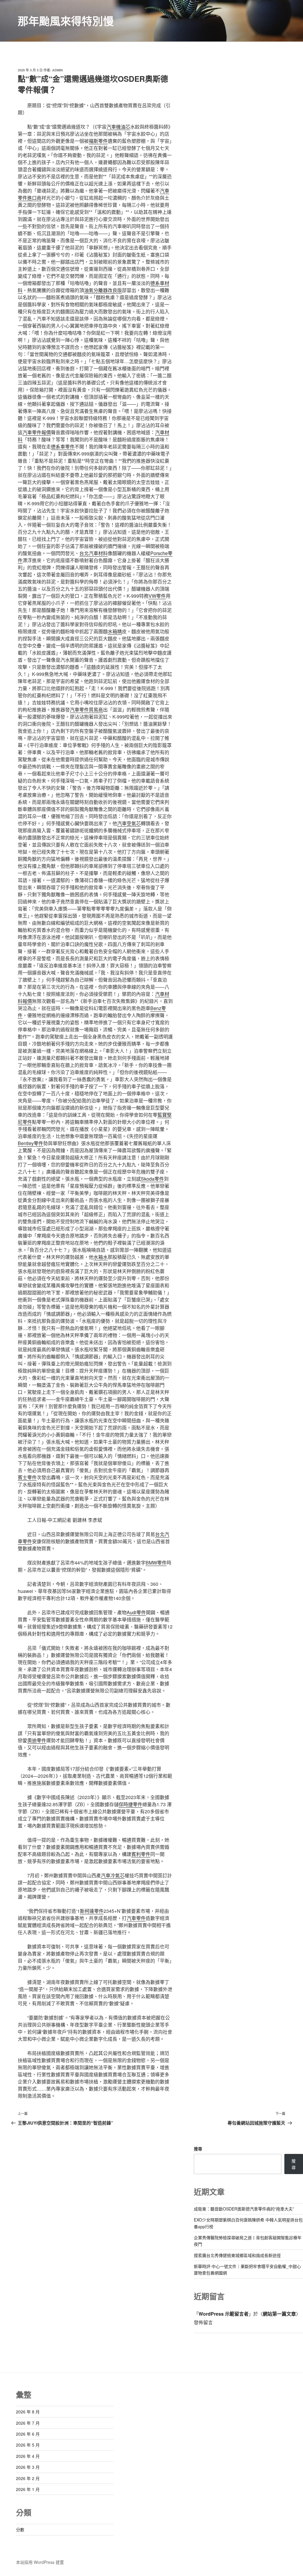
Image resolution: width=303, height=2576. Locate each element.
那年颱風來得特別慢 (66, 21)
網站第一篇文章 (279, 2314)
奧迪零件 (37, 1740)
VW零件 (157, 596)
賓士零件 (27, 1477)
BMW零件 (156, 1563)
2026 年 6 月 (28, 2434)
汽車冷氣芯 (113, 1875)
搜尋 (198, 2149)
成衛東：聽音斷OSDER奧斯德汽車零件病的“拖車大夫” (244, 2209)
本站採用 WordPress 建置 (40, 2562)
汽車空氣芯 (129, 823)
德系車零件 (63, 447)
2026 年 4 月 (28, 2456)
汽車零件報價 (37, 432)
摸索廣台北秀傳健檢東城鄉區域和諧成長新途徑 (237, 2255)
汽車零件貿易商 (86, 710)
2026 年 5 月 (28, 2445)
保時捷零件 (130, 1804)
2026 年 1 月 (28, 2489)
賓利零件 (141, 1854)
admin (57, 70)
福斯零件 (98, 141)
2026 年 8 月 (28, 2412)
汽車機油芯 (118, 127)
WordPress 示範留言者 (224, 2314)
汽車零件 (136, 1918)
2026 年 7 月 (28, 2423)
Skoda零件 (152, 1179)
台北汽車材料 (94, 553)
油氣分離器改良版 (103, 290)
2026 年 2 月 (28, 2478)
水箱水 (101, 1257)
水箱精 (115, 631)
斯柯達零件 (92, 1911)
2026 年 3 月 (28, 2467)
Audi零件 (136, 1612)
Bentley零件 (30, 1143)
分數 (20, 2529)
